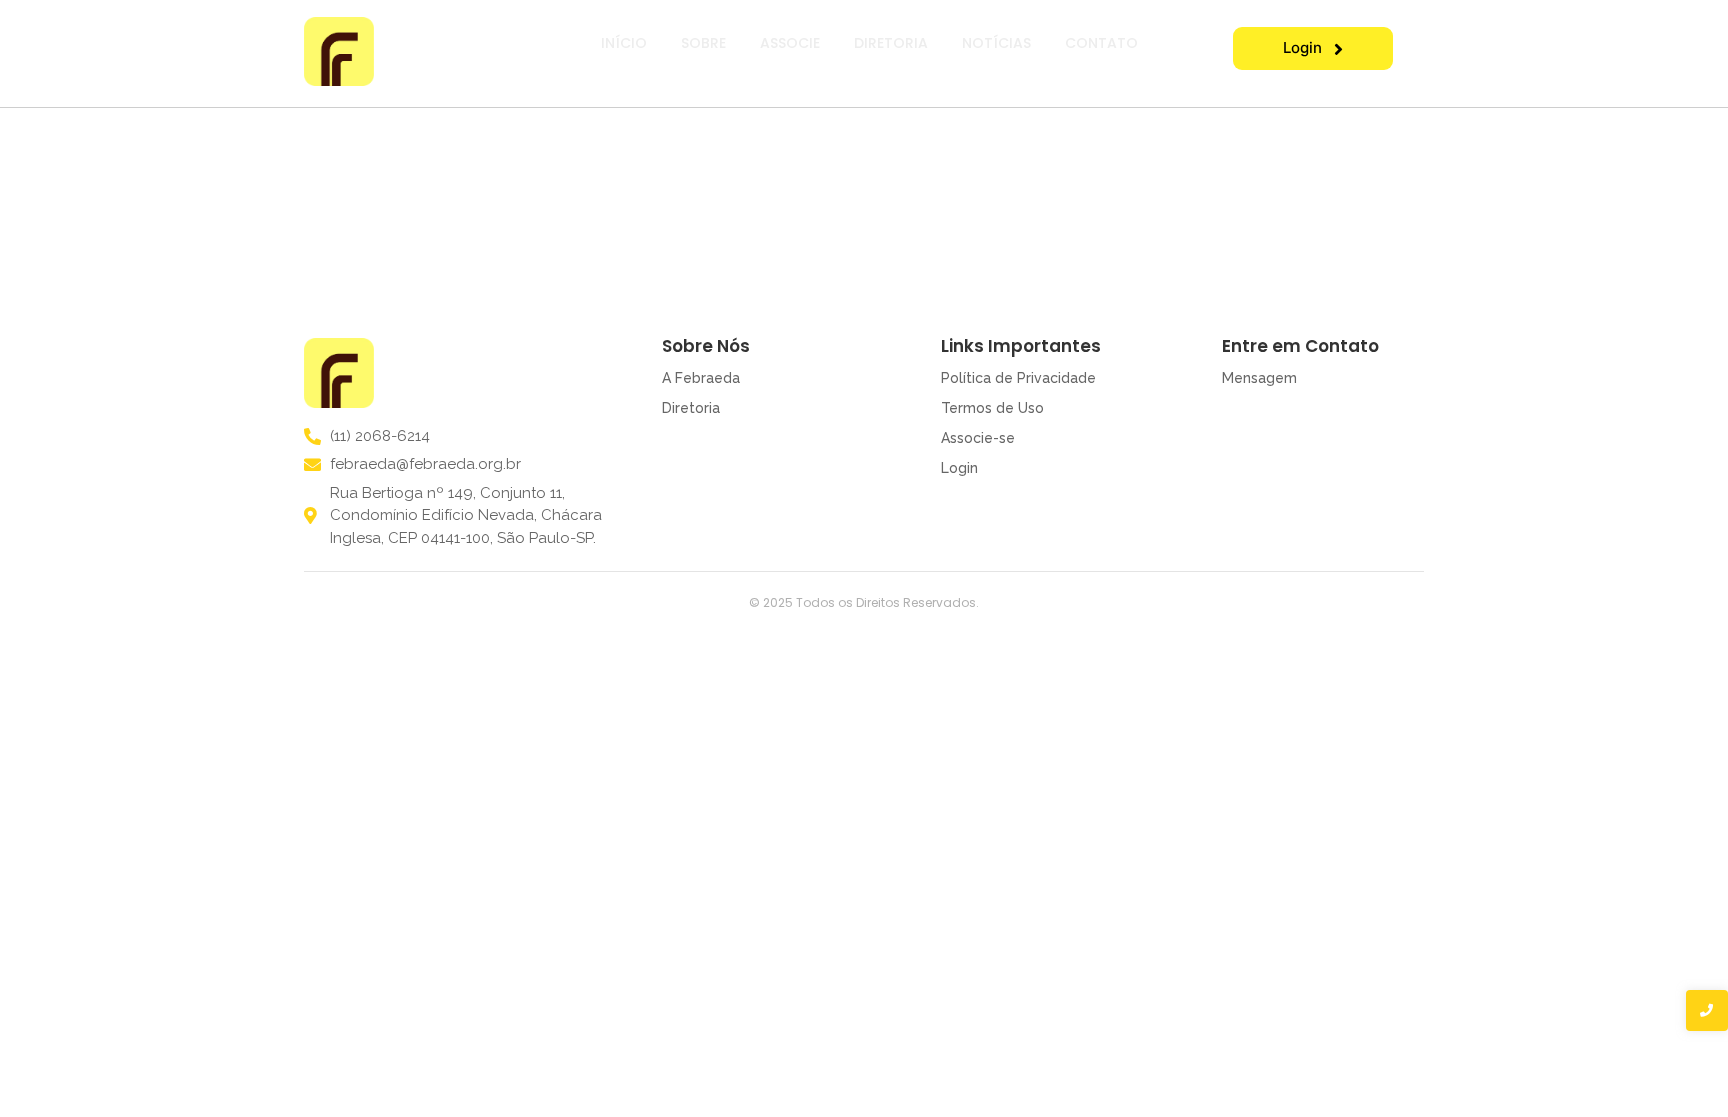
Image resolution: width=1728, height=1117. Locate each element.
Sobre (703, 43)
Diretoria (891, 43)
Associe (790, 43)
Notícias (996, 43)
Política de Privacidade (1018, 378)
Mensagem (1259, 378)
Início (624, 43)
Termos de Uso (992, 408)
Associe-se (978, 438)
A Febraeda (701, 378)
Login (959, 468)
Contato (1101, 43)
